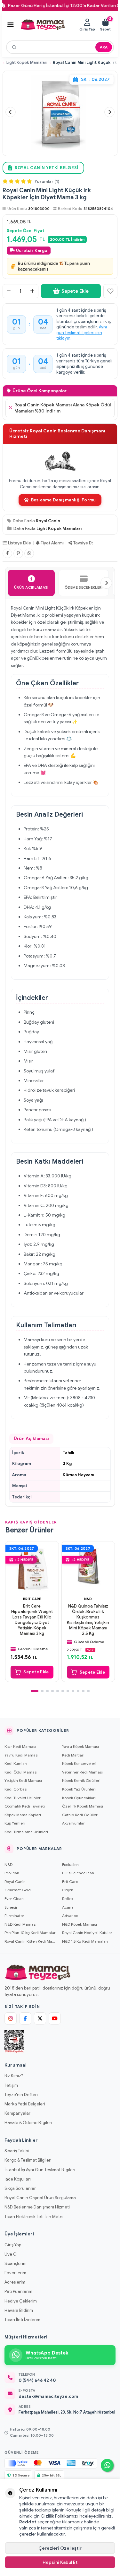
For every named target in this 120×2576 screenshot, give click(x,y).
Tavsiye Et (83, 543)
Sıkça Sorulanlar (20, 2188)
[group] (60, 112)
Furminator (14, 1916)
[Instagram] (11, 2018)
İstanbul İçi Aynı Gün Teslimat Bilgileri (40, 2170)
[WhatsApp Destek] (107, 2465)
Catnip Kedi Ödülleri (80, 1815)
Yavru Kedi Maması (21, 1755)
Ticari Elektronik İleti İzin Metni (34, 2217)
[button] (11, 112)
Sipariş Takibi (17, 2151)
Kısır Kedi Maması (20, 1746)
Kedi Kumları (16, 1763)
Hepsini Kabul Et (60, 2562)
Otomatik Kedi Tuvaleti (25, 1806)
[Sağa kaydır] (106, 583)
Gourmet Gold (18, 1890)
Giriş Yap (13, 2245)
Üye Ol (11, 2254)
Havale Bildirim (19, 2310)
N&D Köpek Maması (80, 1924)
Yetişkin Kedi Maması (23, 1780)
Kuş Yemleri (15, 1823)
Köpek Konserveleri (79, 1763)
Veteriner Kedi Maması (82, 1772)
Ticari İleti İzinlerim (22, 2320)
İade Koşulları (18, 2179)
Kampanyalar (17, 2113)
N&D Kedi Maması (20, 1924)
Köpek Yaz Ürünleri (79, 1789)
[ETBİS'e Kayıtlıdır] (14, 2042)
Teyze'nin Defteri (21, 2095)
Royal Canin (48, 521)
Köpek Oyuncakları (79, 1798)
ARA (104, 47)
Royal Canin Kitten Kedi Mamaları (31, 1941)
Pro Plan (12, 1873)
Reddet (28, 2522)
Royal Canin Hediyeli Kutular (87, 1933)
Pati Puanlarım (18, 2291)
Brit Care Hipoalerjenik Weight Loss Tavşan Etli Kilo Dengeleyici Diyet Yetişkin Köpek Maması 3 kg (32, 1620)
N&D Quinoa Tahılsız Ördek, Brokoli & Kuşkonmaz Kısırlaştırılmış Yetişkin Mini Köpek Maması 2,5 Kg (88, 1620)
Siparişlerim (16, 2264)
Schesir (11, 1907)
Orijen (68, 1890)
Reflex (68, 1899)
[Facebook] (7, 553)
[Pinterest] (18, 553)
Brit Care (32, 1599)
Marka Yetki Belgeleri (25, 2104)
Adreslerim (15, 2282)
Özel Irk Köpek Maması (83, 1806)
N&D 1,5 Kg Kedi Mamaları (85, 1941)
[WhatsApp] (29, 553)
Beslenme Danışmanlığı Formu (63, 500)
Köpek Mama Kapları (23, 1815)
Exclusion (70, 1865)
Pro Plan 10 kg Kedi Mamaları (31, 1933)
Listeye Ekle (20, 543)
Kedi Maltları (73, 1755)
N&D (88, 1599)
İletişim (11, 2085)
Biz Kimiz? (14, 2076)
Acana (68, 1907)
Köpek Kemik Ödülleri (81, 1780)
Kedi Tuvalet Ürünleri (23, 1798)
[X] (40, 2018)
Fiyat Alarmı (52, 543)
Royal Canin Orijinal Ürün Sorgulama (40, 2198)
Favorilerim (15, 2273)
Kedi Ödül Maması (21, 1772)
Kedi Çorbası (16, 1789)
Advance (70, 1916)
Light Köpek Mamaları (27, 63)
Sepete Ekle (75, 291)
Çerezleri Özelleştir (60, 2548)
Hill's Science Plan (78, 1873)
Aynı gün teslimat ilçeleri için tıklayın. (82, 333)
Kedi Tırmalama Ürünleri (26, 1832)
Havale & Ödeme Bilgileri (28, 2123)
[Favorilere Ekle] (110, 291)
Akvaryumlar (73, 1823)
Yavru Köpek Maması (80, 1746)
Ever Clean (14, 1899)
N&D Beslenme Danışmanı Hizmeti (37, 2207)
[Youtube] (55, 2018)
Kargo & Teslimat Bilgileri (28, 2160)
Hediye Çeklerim (21, 2301)
